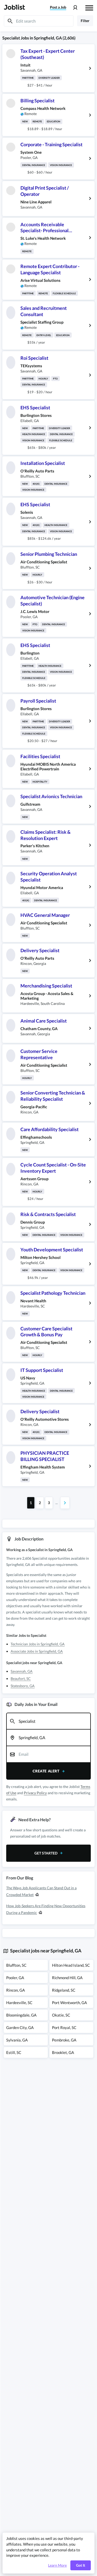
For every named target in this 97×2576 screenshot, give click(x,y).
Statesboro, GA (23, 1686)
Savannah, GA (22, 1671)
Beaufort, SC (21, 1679)
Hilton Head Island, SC (71, 1965)
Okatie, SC (61, 2015)
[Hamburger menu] (89, 7)
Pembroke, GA (64, 2040)
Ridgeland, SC (64, 1990)
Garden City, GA (20, 2027)
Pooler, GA (15, 1978)
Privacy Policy (35, 1793)
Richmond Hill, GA (67, 1978)
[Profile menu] (75, 8)
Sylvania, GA (17, 2040)
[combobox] (48, 1721)
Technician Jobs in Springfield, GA (38, 1644)
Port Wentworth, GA (69, 2003)
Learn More (57, 2565)
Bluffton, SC (16, 1965)
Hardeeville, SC (19, 2003)
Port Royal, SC (64, 2027)
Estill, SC (14, 2052)
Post (58, 7)
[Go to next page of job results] (65, 1503)
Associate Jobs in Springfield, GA (37, 1651)
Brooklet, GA (63, 2052)
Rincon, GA (16, 1990)
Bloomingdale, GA (21, 2015)
